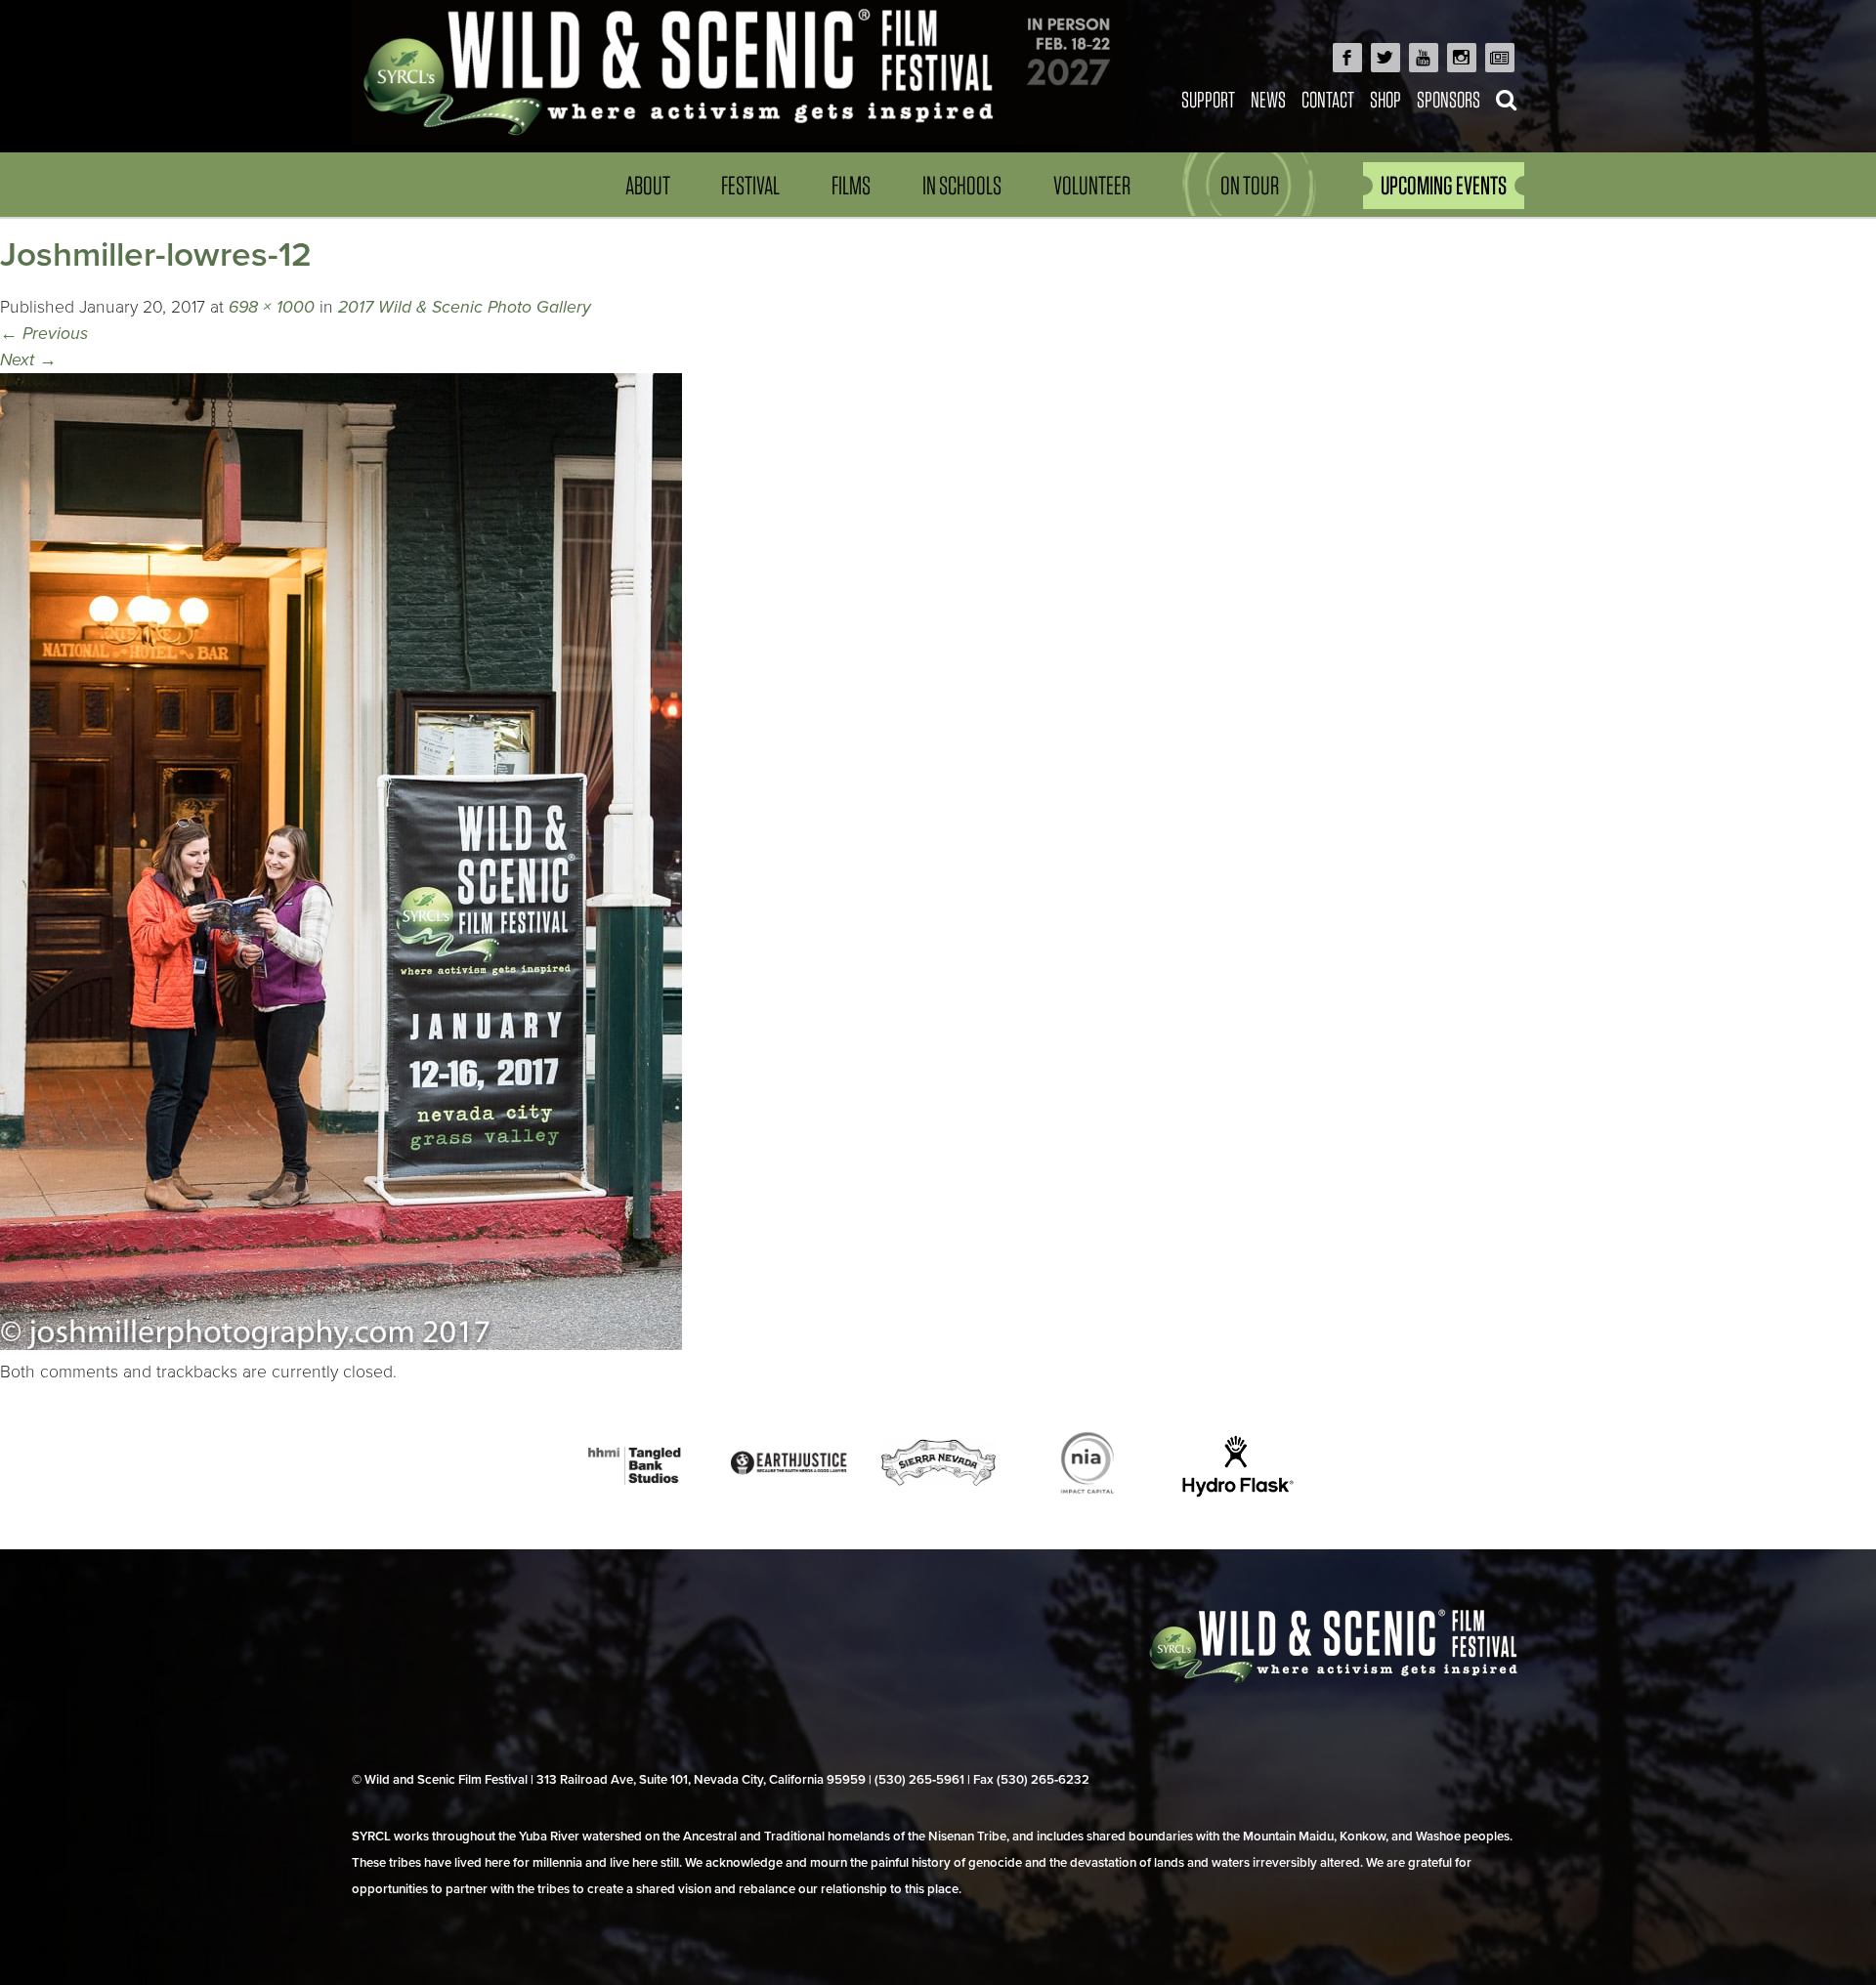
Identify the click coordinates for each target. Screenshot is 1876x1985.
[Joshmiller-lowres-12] (341, 1345)
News (1268, 99)
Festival (750, 185)
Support (1208, 99)
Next (28, 360)
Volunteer (1092, 185)
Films (851, 185)
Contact (1328, 99)
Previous (44, 334)
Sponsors (1449, 99)
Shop (1386, 99)
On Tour (1250, 185)
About (648, 185)
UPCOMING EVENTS (1444, 185)
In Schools (962, 185)
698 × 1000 (272, 307)
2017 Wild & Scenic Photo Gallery (465, 307)
